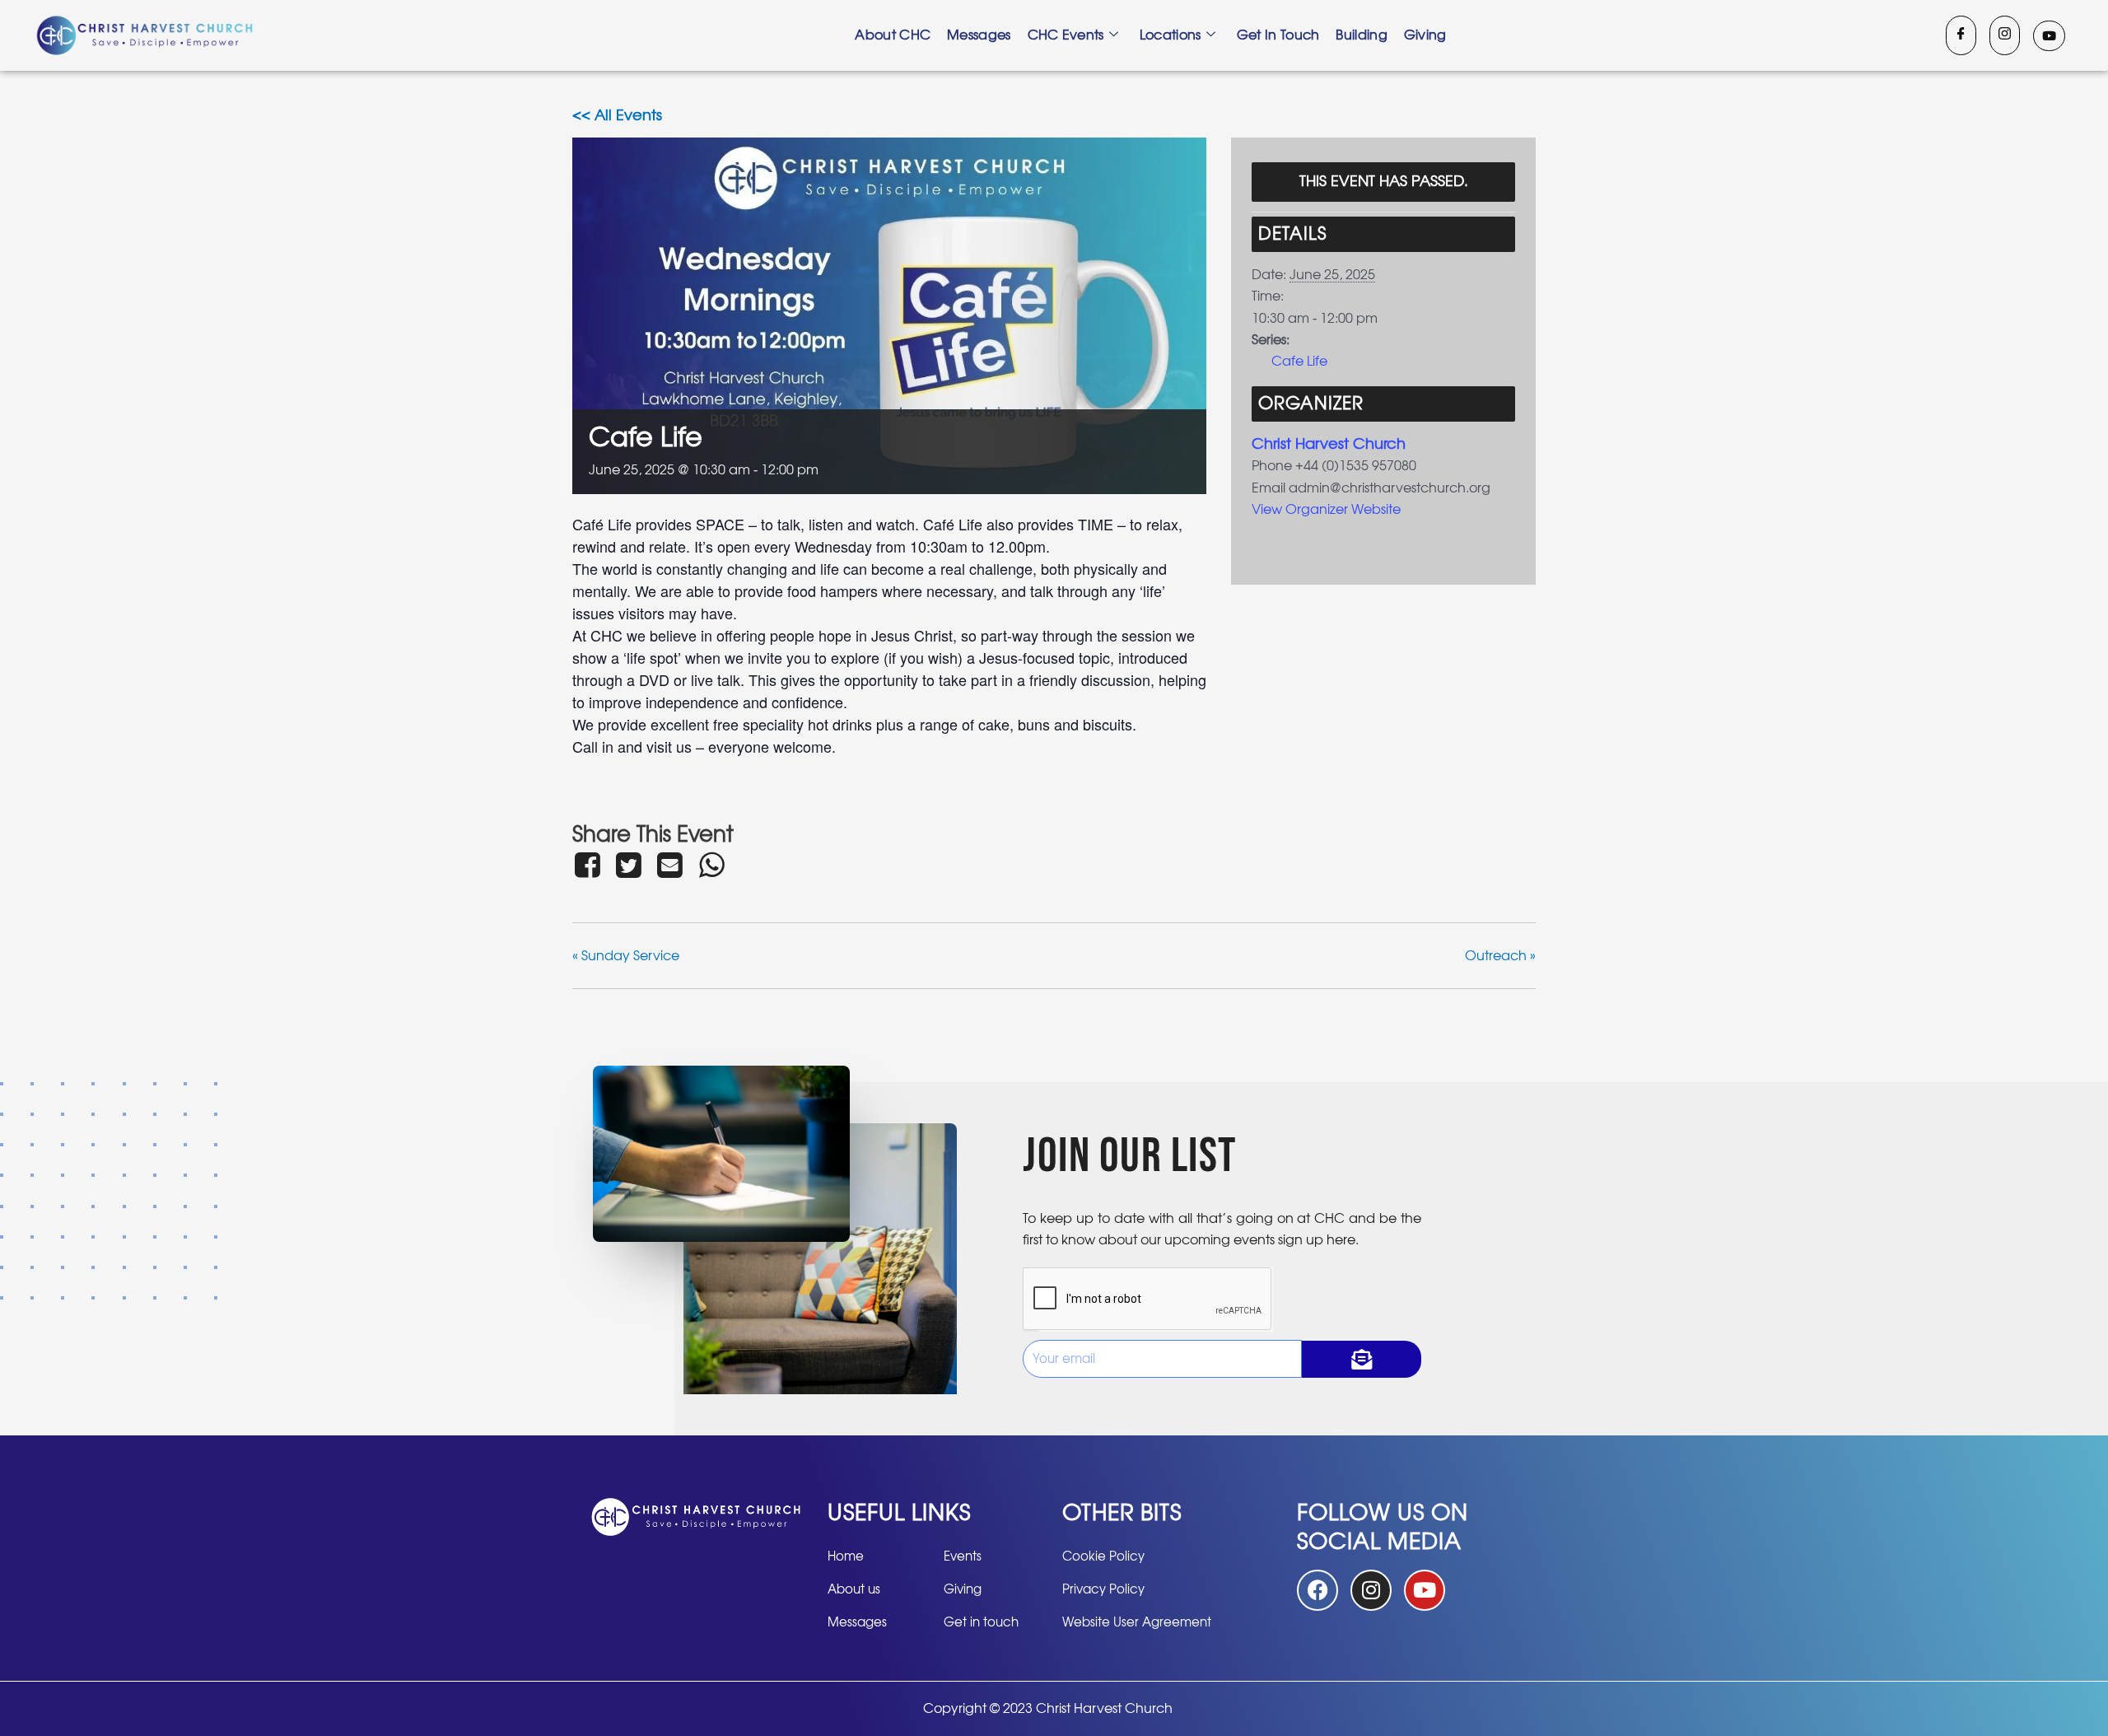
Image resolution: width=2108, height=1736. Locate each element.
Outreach (1500, 956)
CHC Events (1066, 35)
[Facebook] (1961, 35)
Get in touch (1278, 35)
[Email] (670, 865)
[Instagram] (2005, 35)
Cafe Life (1299, 362)
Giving (1425, 35)
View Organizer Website (1326, 510)
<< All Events (617, 116)
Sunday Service (626, 956)
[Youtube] (2049, 36)
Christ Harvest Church (1329, 445)
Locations (1171, 35)
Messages (979, 35)
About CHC (893, 35)
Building (1361, 35)
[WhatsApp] (711, 865)
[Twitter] (628, 865)
